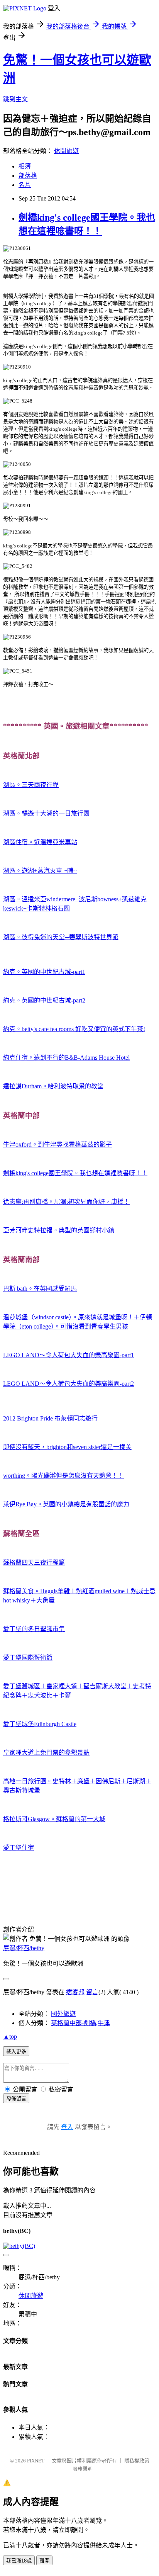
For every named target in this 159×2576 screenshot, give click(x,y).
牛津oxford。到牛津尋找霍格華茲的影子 (58, 1144)
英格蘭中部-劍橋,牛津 (80, 2023)
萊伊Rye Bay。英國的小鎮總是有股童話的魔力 (66, 1504)
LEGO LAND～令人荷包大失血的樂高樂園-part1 (69, 1355)
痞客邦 (75, 1992)
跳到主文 (15, 99)
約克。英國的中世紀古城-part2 (44, 1000)
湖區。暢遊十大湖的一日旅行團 (46, 813)
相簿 (25, 166)
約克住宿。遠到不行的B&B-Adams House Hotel (66, 1058)
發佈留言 (16, 2099)
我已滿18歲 (19, 2561)
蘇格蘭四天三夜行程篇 (34, 1562)
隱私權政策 (137, 2461)
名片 (25, 185)
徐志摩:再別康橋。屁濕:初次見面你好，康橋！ (66, 1202)
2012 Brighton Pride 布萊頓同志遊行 (50, 1418)
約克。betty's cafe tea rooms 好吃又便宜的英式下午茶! (74, 1029)
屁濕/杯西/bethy (24, 1948)
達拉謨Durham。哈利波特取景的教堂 (53, 1086)
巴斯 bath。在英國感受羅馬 (40, 1289)
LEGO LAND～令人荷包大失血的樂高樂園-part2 (69, 1384)
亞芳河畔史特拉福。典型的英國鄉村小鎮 (59, 1230)
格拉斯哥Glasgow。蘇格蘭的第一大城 (54, 1819)
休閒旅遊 (66, 151)
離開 (44, 2561)
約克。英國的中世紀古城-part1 (44, 972)
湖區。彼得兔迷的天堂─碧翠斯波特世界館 (61, 937)
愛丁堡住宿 (19, 1848)
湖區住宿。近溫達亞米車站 (40, 842)
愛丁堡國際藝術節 (28, 1658)
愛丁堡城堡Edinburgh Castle (40, 1724)
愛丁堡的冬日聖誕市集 (34, 1629)
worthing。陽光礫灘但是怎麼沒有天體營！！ (63, 1476)
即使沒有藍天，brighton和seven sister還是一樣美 (67, 1447)
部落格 (28, 176)
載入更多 (16, 2052)
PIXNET (36, 2461)
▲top (10, 2037)
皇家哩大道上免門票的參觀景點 (46, 1753)
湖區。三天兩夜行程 (31, 785)
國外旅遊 (63, 2014)
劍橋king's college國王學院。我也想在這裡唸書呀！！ (75, 1173)
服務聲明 (83, 2469)
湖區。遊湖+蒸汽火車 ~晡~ (40, 871)
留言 (92, 1992)
